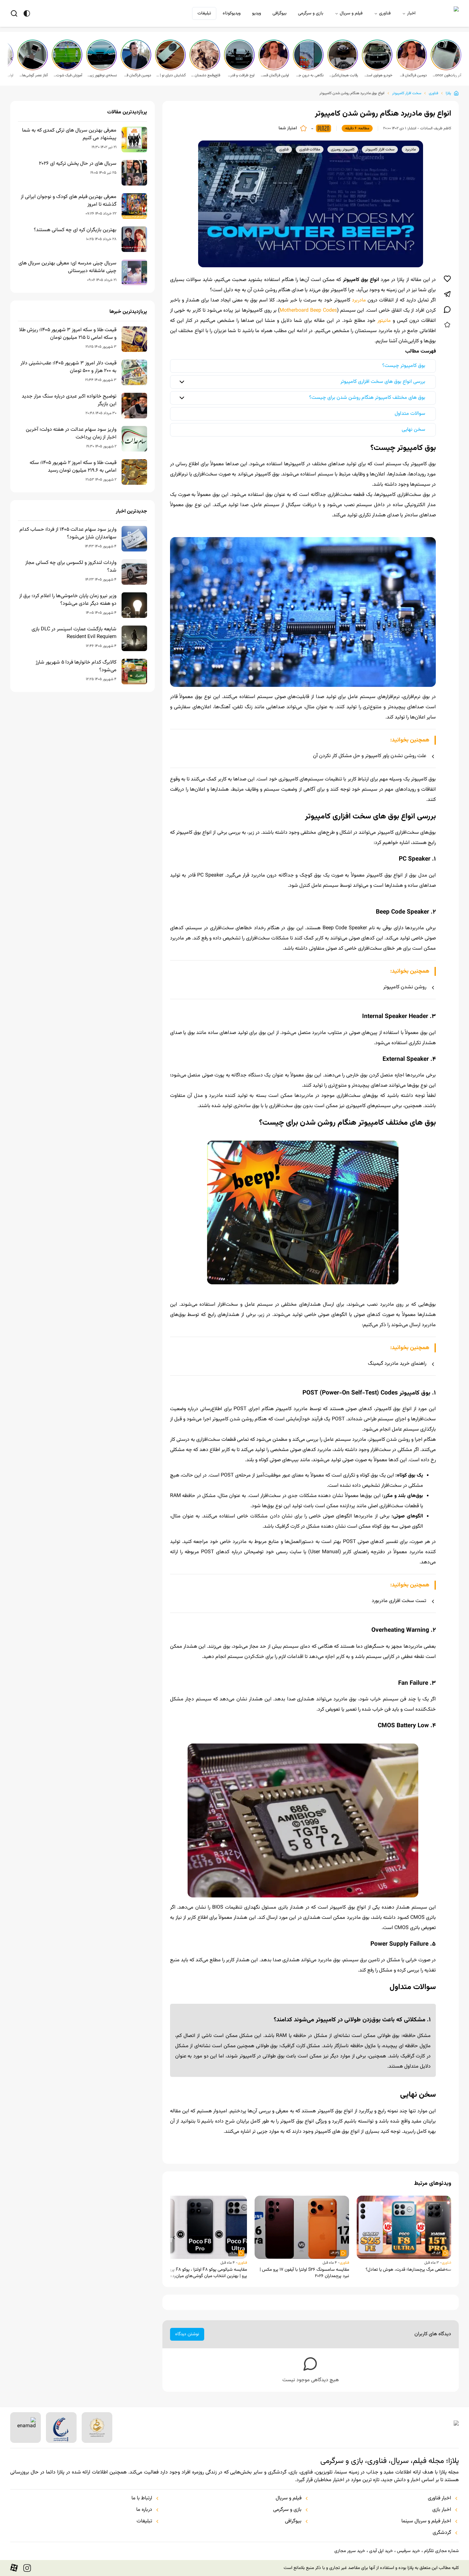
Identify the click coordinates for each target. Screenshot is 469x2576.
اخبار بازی (442, 2510)
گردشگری (442, 2533)
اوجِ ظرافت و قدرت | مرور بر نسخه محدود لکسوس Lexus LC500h (240, 75)
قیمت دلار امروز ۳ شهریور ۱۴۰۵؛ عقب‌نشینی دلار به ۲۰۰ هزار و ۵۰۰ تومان (68, 367)
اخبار (411, 13)
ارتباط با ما (142, 2498)
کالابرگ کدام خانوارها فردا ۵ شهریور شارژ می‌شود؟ (76, 666)
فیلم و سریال (351, 13)
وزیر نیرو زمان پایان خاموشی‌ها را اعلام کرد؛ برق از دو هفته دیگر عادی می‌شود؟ (68, 600)
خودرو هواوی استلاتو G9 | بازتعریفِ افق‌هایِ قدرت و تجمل (378, 75)
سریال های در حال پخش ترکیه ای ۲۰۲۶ (78, 164)
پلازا (448, 93)
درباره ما (144, 2510)
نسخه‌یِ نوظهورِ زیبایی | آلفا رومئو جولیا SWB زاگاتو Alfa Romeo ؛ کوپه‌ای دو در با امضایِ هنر (102, 75)
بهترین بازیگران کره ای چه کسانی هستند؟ (75, 230)
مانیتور (384, 321)
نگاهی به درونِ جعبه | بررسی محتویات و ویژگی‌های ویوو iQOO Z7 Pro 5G (309, 75)
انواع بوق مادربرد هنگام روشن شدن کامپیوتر (352, 93)
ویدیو (257, 13)
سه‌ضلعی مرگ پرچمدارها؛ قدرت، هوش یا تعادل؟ (408, 2270)
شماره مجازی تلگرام (441, 2551)
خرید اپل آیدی (381, 2551)
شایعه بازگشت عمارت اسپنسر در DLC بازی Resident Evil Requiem (74, 633)
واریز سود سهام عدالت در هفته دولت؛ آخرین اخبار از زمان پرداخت (71, 434)
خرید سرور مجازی (350, 2551)
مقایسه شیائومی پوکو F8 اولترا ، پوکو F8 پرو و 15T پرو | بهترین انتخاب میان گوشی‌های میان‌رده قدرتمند (201, 2273)
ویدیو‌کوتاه (232, 13)
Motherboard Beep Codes (308, 311)
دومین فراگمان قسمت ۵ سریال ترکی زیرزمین (412, 75)
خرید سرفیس (408, 2551)
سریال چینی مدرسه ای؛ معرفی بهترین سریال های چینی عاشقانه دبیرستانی (67, 267)
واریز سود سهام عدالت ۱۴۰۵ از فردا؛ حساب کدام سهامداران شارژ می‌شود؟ (68, 534)
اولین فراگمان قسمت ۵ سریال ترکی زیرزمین (274, 75)
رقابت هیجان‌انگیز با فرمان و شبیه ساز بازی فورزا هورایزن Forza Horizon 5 (343, 75)
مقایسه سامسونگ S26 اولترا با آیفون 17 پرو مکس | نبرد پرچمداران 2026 (304, 2273)
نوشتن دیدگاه (187, 2334)
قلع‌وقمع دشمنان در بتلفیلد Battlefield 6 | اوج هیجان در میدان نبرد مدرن (205, 75)
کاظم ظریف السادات (436, 128)
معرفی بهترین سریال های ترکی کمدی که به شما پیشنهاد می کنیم (69, 134)
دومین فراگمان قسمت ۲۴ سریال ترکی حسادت (137, 75)
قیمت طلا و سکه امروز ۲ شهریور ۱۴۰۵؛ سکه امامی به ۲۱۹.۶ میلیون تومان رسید (73, 467)
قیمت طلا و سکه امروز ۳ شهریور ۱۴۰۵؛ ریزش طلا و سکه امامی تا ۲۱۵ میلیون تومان (68, 334)
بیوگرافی (279, 13)
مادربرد (358, 300)
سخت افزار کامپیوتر (407, 93)
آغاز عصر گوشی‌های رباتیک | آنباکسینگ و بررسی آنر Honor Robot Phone (33, 75)
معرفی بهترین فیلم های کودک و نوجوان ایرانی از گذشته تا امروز (69, 201)
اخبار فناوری (439, 2498)
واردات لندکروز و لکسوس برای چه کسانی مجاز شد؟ (71, 567)
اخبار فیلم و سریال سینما (426, 2521)
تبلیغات (204, 13)
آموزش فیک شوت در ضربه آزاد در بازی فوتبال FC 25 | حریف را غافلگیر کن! (68, 75)
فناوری (385, 13)
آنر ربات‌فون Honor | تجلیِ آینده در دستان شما (447, 75)
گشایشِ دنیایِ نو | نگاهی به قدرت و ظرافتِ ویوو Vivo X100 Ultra (171, 75)
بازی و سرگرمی (311, 13)
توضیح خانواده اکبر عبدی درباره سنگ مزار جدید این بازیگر (69, 400)
